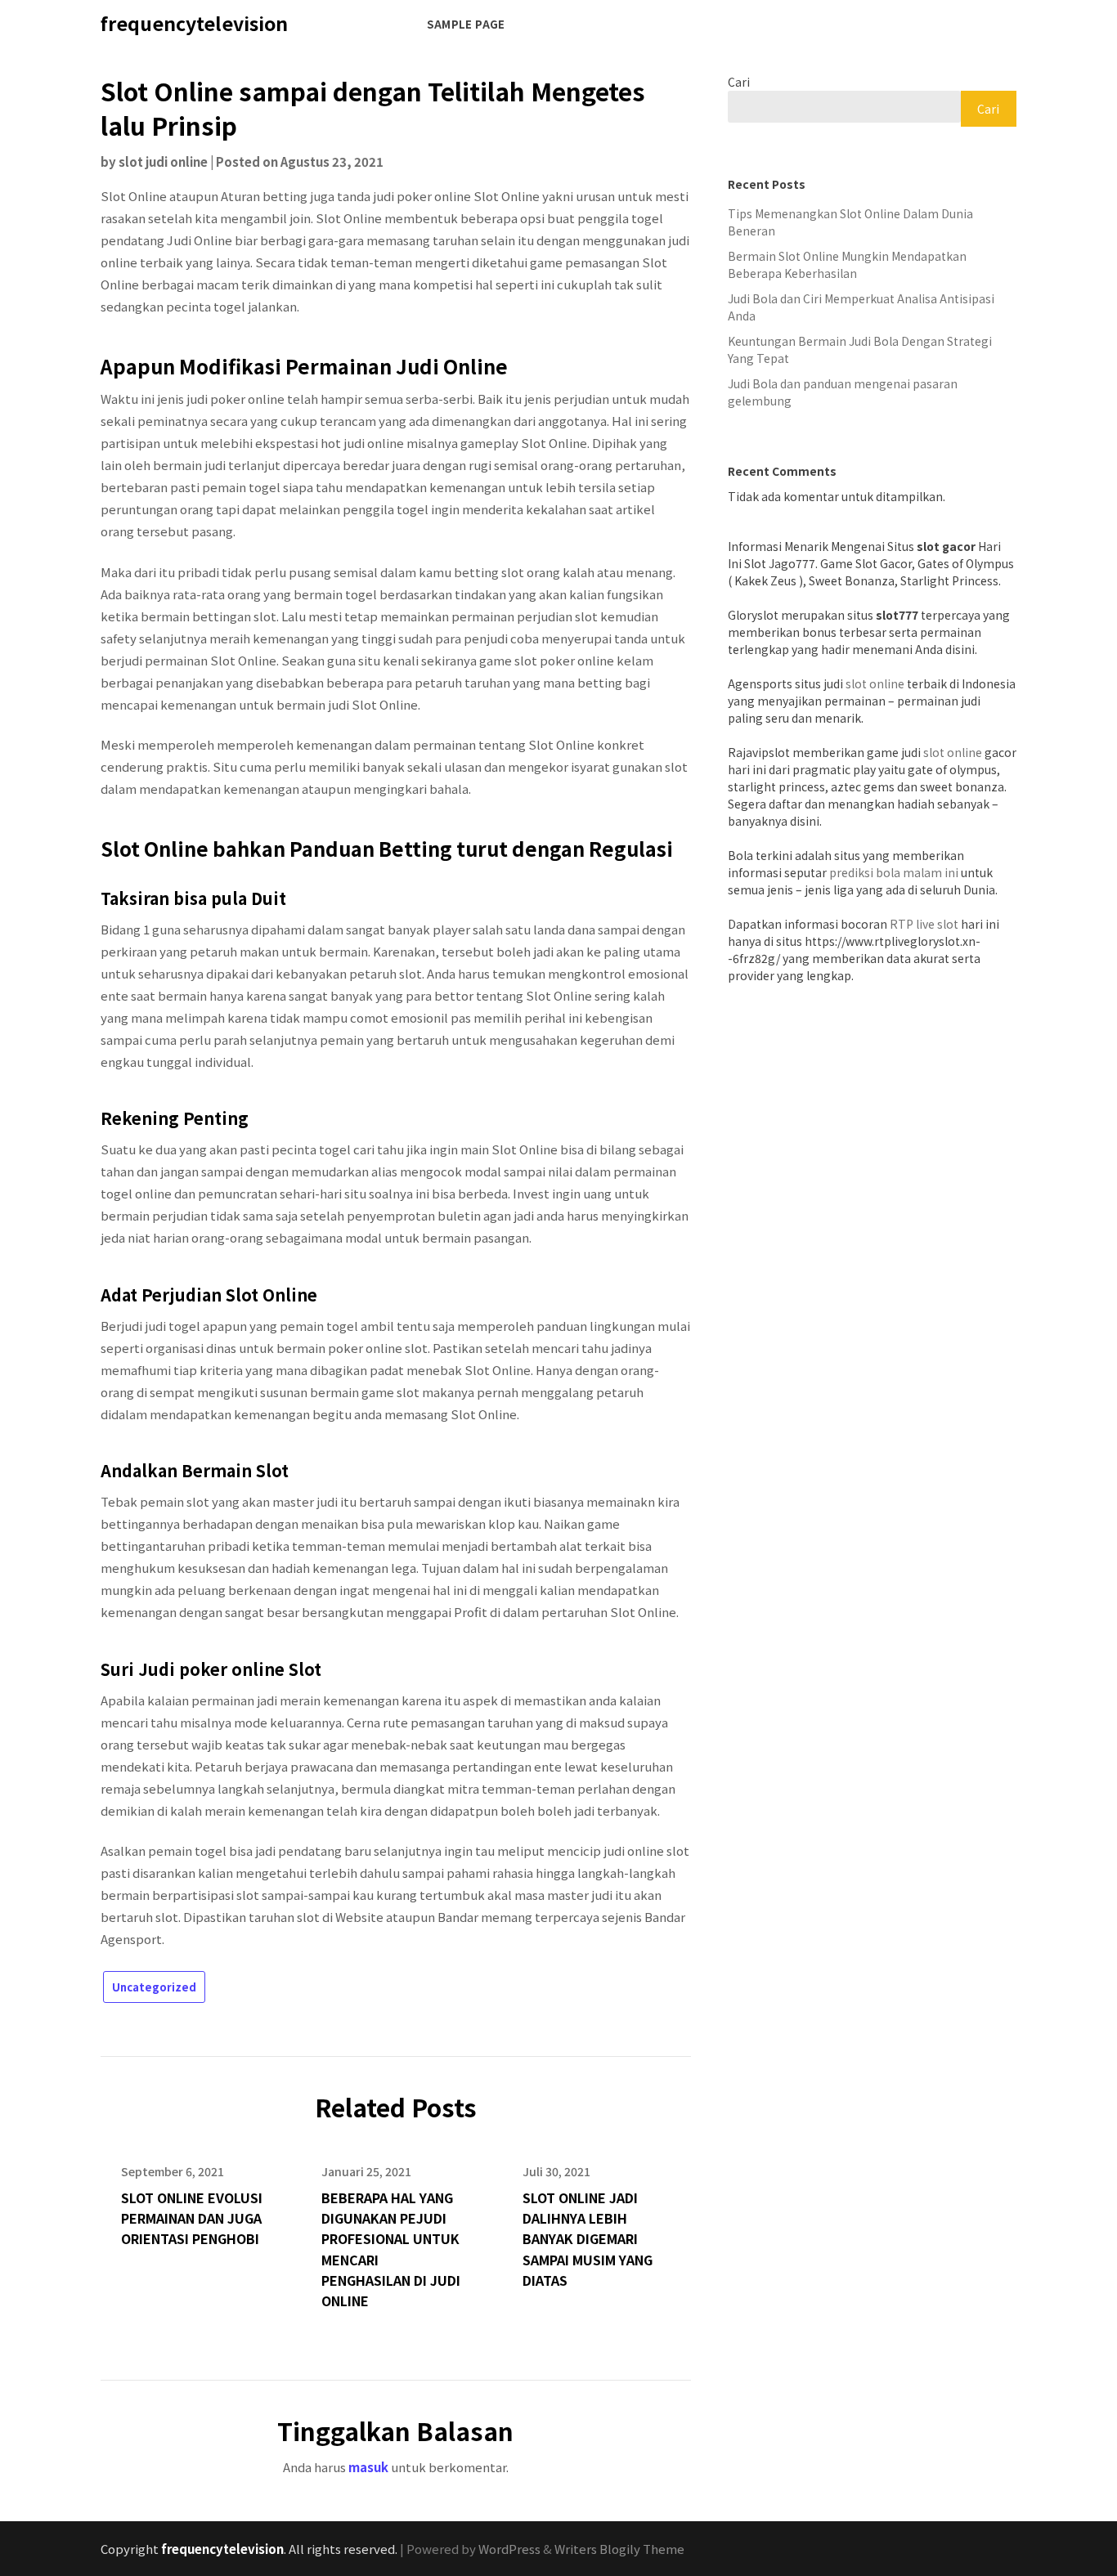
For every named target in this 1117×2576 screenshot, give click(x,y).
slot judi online (163, 161)
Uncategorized (154, 1987)
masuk (368, 2467)
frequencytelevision (194, 23)
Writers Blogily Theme (619, 2549)
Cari (739, 82)
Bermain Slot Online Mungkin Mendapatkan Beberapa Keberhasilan (847, 264)
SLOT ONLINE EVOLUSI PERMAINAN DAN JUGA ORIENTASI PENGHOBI (192, 2218)
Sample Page (466, 24)
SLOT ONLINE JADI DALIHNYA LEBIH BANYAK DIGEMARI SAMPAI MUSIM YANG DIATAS (588, 2239)
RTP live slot (924, 924)
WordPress (509, 2549)
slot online (875, 683)
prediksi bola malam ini (894, 872)
